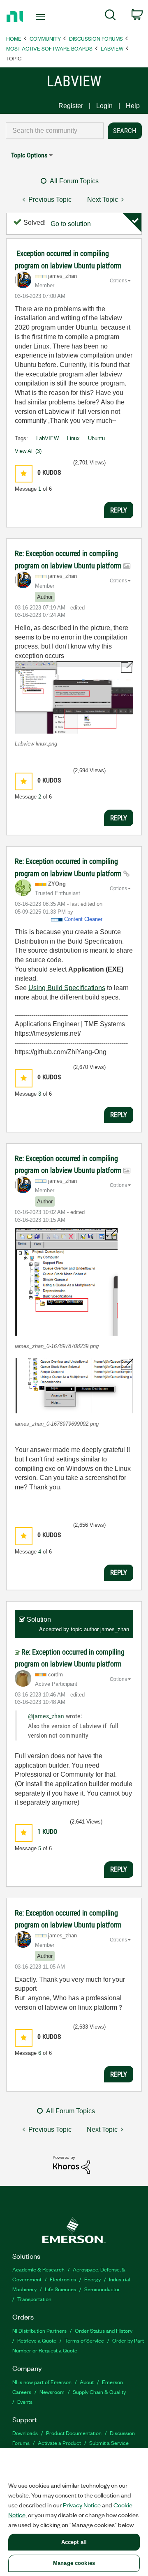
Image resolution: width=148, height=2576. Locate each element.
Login (104, 106)
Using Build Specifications (67, 988)
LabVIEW (112, 48)
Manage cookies (74, 2563)
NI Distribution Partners (39, 2330)
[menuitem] (110, 16)
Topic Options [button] (29, 155)
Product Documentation (74, 2433)
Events (25, 2402)
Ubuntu (96, 438)
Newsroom (52, 2392)
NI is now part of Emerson (42, 2382)
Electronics (63, 2279)
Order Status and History (104, 2330)
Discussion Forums (96, 38)
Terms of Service (84, 2340)
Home (14, 38)
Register (71, 106)
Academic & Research (38, 2269)
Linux (73, 438)
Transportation (34, 2299)
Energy (92, 2279)
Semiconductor (102, 2289)
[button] (24, 474)
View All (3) (28, 451)
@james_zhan (46, 1716)
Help (133, 106)
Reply (119, 510)
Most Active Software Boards (49, 48)
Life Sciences (60, 2289)
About (87, 2382)
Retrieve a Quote (37, 2340)
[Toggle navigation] (41, 17)
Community (45, 38)
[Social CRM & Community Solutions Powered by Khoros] (72, 2164)
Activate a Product (59, 2443)
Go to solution (71, 224)
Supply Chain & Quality (99, 2392)
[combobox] (55, 131)
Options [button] (118, 281)
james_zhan (115, 1629)
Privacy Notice (82, 2505)
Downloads (25, 2433)
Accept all (74, 2542)
